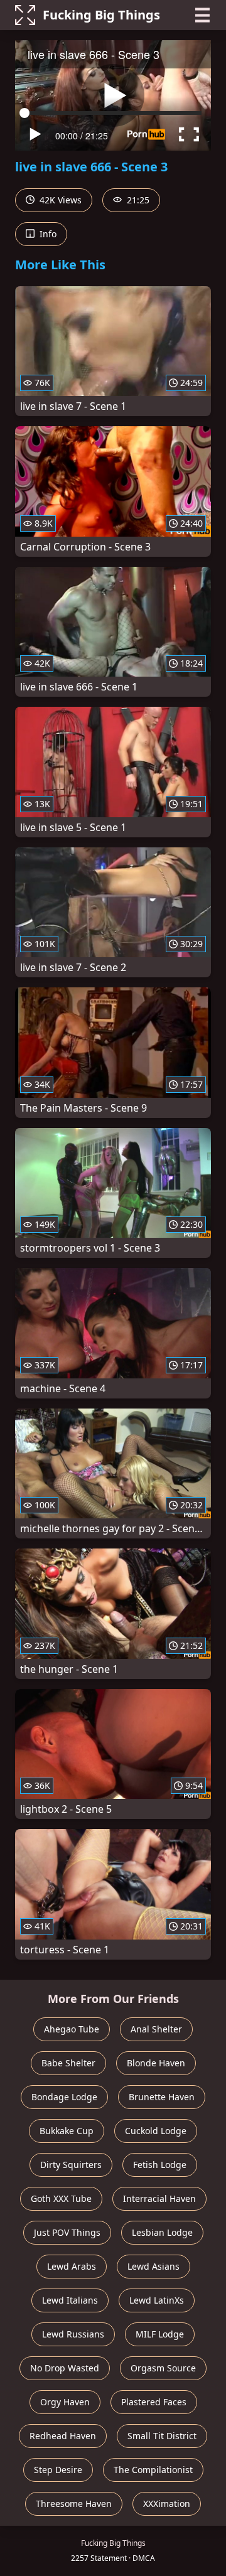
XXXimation (167, 2504)
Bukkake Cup (67, 2131)
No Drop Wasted (65, 2368)
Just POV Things (67, 2232)
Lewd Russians (73, 2334)
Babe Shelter (68, 2063)
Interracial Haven (159, 2198)
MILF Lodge (160, 2334)
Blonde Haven (156, 2063)
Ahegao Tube (72, 2029)
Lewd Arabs (72, 2266)
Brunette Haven (162, 2097)
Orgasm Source (163, 2368)
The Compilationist (153, 2470)
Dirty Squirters (71, 2165)
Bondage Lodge (64, 2097)
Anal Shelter (156, 2029)
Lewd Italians (70, 2300)
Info (47, 234)
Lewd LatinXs (157, 2300)
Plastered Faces (154, 2402)
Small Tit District (162, 2436)
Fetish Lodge (160, 2165)
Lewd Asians (153, 2266)
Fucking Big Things (101, 15)
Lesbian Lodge (162, 2232)
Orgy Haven (65, 2402)
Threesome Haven (74, 2504)
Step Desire (58, 2470)
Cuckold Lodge (156, 2131)
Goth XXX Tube (61, 2198)
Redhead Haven (63, 2436)
